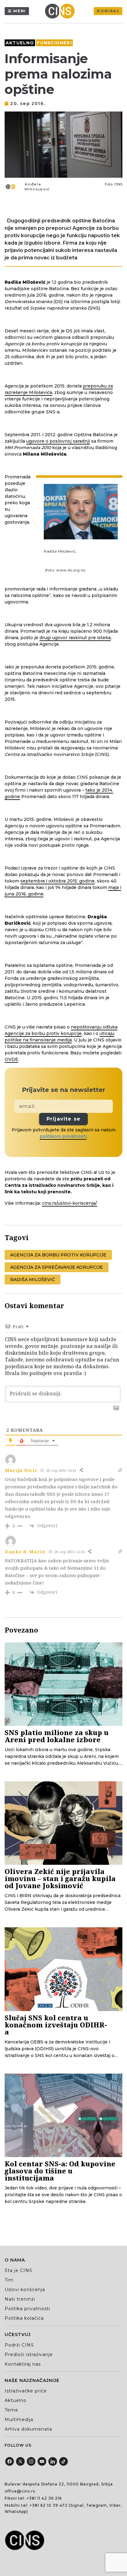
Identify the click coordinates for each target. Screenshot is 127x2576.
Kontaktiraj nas (23, 2364)
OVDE (11, 1059)
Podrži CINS (19, 2345)
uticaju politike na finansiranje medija (59, 1037)
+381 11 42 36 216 (44, 2498)
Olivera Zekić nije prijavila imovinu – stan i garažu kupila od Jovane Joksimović (60, 1878)
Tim (9, 2280)
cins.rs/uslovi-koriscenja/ (70, 1203)
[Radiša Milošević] (81, 512)
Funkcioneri (54, 43)
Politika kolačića (24, 2318)
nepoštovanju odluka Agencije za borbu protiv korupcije (61, 1030)
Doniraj (108, 11)
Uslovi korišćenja (25, 2290)
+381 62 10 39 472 (49, 2505)
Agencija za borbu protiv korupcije (58, 1255)
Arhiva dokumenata (28, 2429)
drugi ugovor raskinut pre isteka (75, 638)
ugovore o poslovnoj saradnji (58, 441)
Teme (11, 2410)
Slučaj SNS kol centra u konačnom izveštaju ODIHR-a (56, 2025)
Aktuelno (20, 43)
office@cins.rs (20, 2491)
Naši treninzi (20, 2299)
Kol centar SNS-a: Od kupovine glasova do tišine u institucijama (60, 2171)
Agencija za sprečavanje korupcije (57, 1267)
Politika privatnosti (27, 2309)
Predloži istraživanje (29, 2355)
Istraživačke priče (26, 2391)
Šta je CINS (18, 2270)
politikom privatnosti (63, 1136)
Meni (20, 11)
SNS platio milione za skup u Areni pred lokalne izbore (57, 1736)
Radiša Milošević (33, 1280)
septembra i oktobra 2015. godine (57, 881)
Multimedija (19, 2420)
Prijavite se (63, 1119)
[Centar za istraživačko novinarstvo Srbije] (61, 11)
